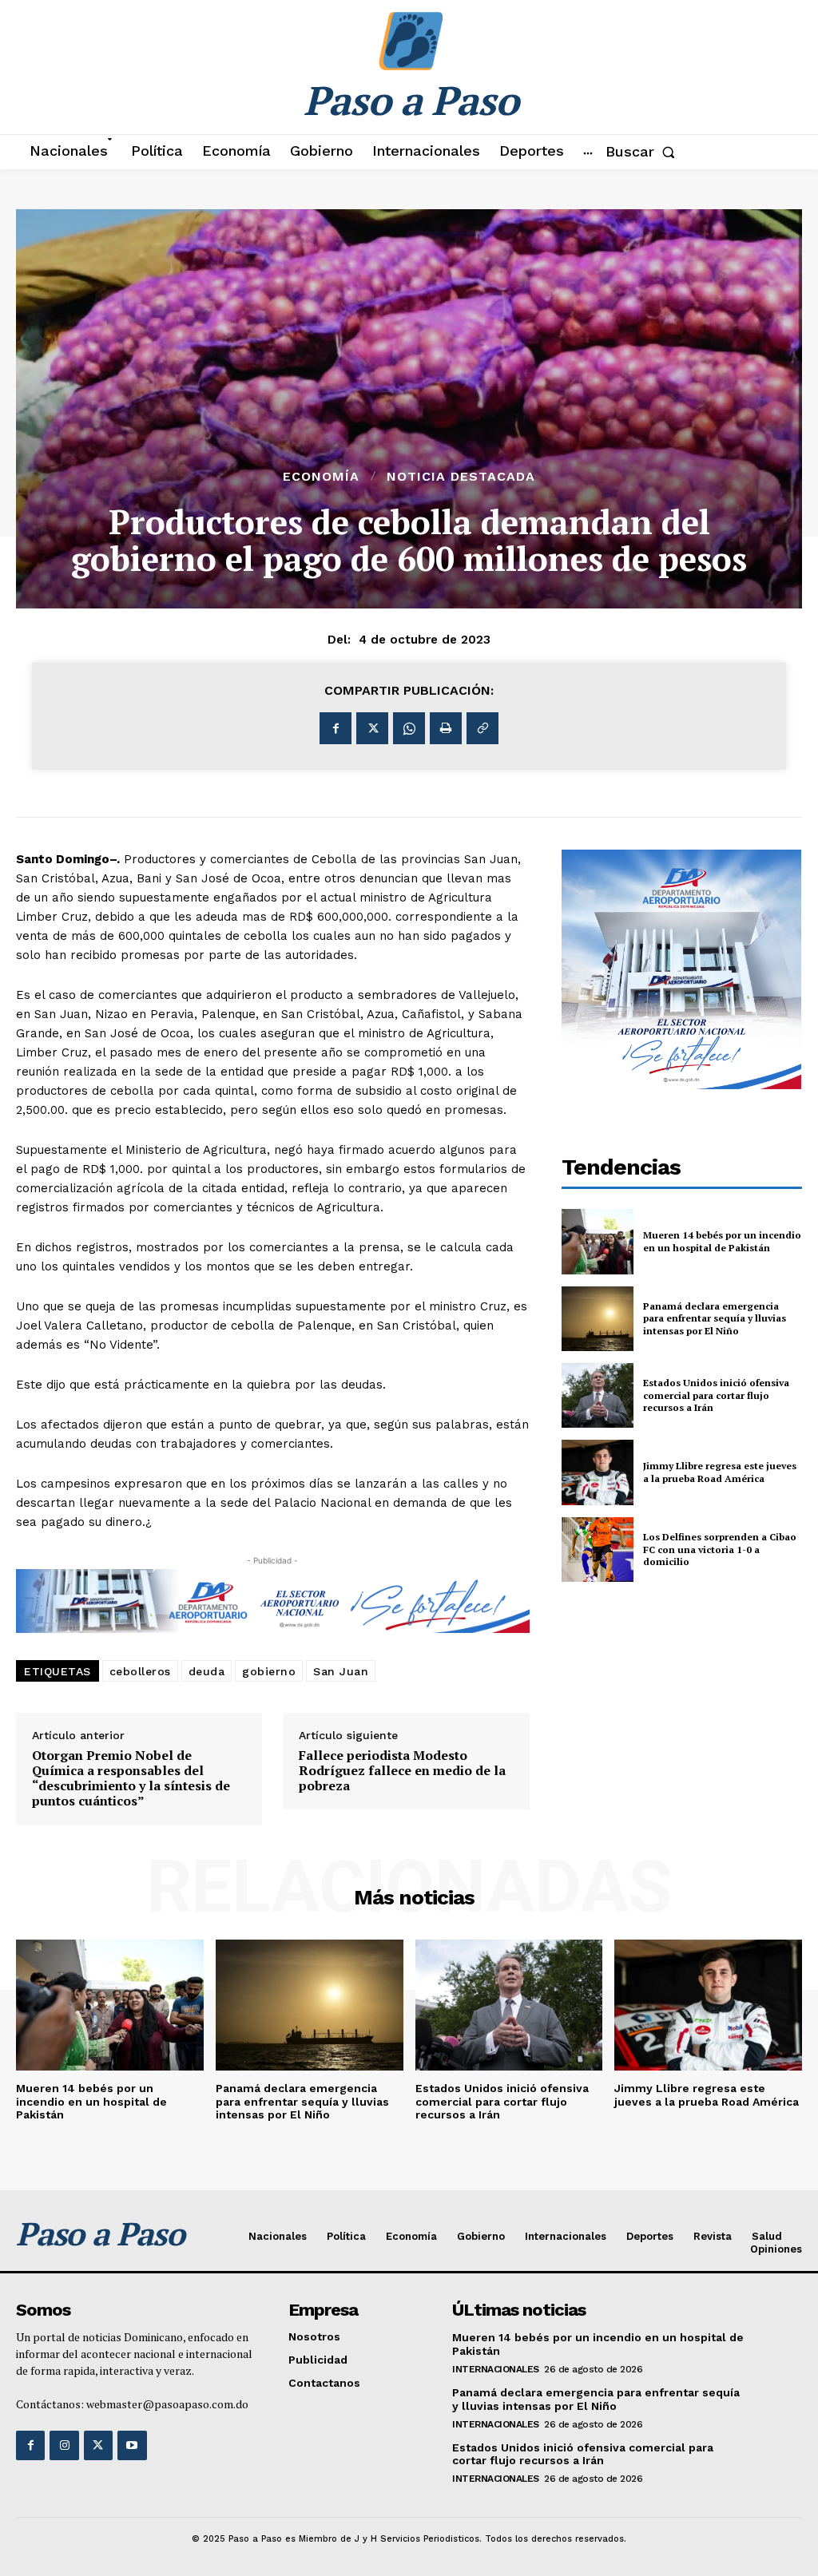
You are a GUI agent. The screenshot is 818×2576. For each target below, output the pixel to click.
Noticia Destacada (461, 477)
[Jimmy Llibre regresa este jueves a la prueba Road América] (598, 1472)
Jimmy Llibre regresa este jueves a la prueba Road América (720, 1472)
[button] (643, 152)
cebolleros (140, 1671)
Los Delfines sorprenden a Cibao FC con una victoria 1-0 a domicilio (720, 1549)
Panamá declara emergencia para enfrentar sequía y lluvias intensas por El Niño (715, 1318)
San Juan (341, 1671)
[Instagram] (64, 2445)
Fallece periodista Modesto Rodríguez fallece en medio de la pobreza (402, 1771)
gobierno (269, 1671)
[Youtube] (132, 2445)
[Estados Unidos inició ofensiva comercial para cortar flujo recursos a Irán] (598, 1395)
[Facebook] (336, 728)
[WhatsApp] (409, 728)
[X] (372, 728)
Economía (321, 477)
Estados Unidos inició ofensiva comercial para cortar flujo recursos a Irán (716, 1395)
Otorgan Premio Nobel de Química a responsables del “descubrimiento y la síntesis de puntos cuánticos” (131, 1779)
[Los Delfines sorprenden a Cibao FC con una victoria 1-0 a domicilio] (598, 1550)
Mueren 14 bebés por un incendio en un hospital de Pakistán (722, 1241)
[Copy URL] (482, 728)
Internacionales (496, 2369)
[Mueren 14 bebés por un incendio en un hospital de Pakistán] (598, 1241)
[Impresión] (446, 728)
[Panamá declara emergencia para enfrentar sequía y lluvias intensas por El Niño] (598, 1319)
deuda (207, 1671)
